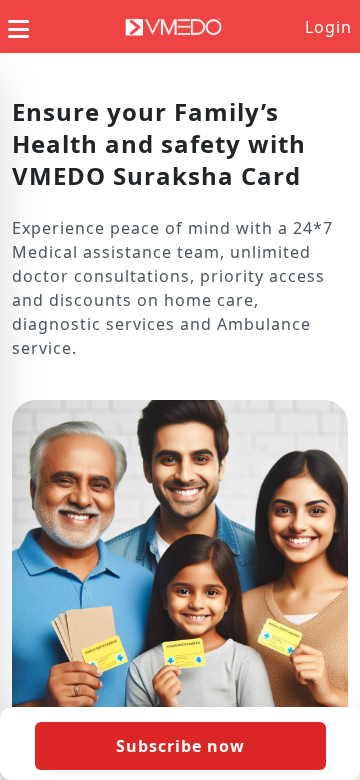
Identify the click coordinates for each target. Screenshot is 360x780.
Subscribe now (180, 746)
